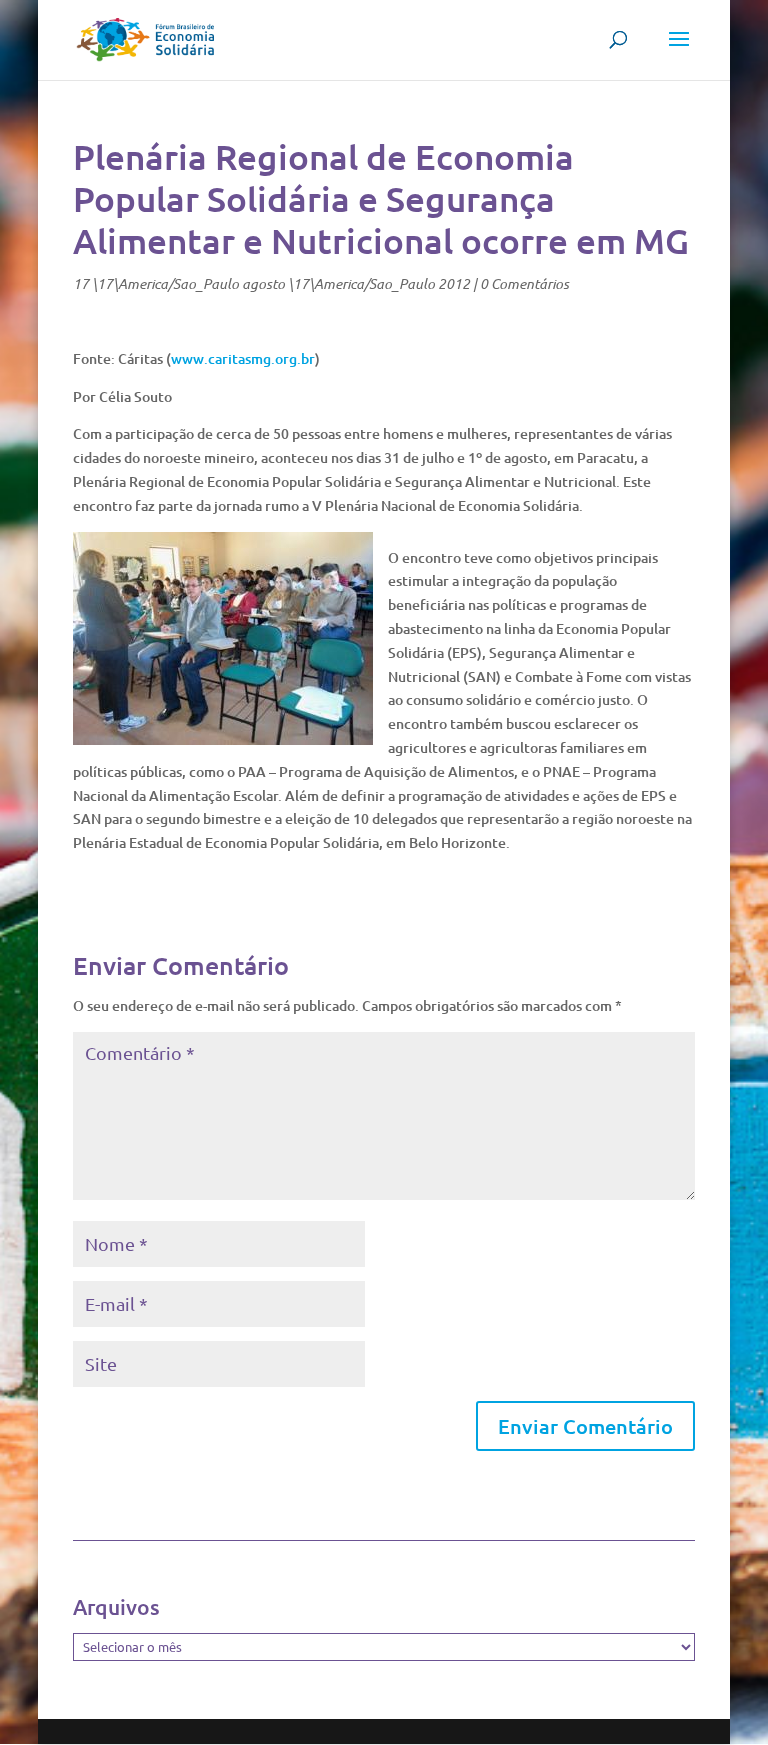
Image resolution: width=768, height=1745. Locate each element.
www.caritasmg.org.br (243, 358)
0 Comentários (524, 283)
